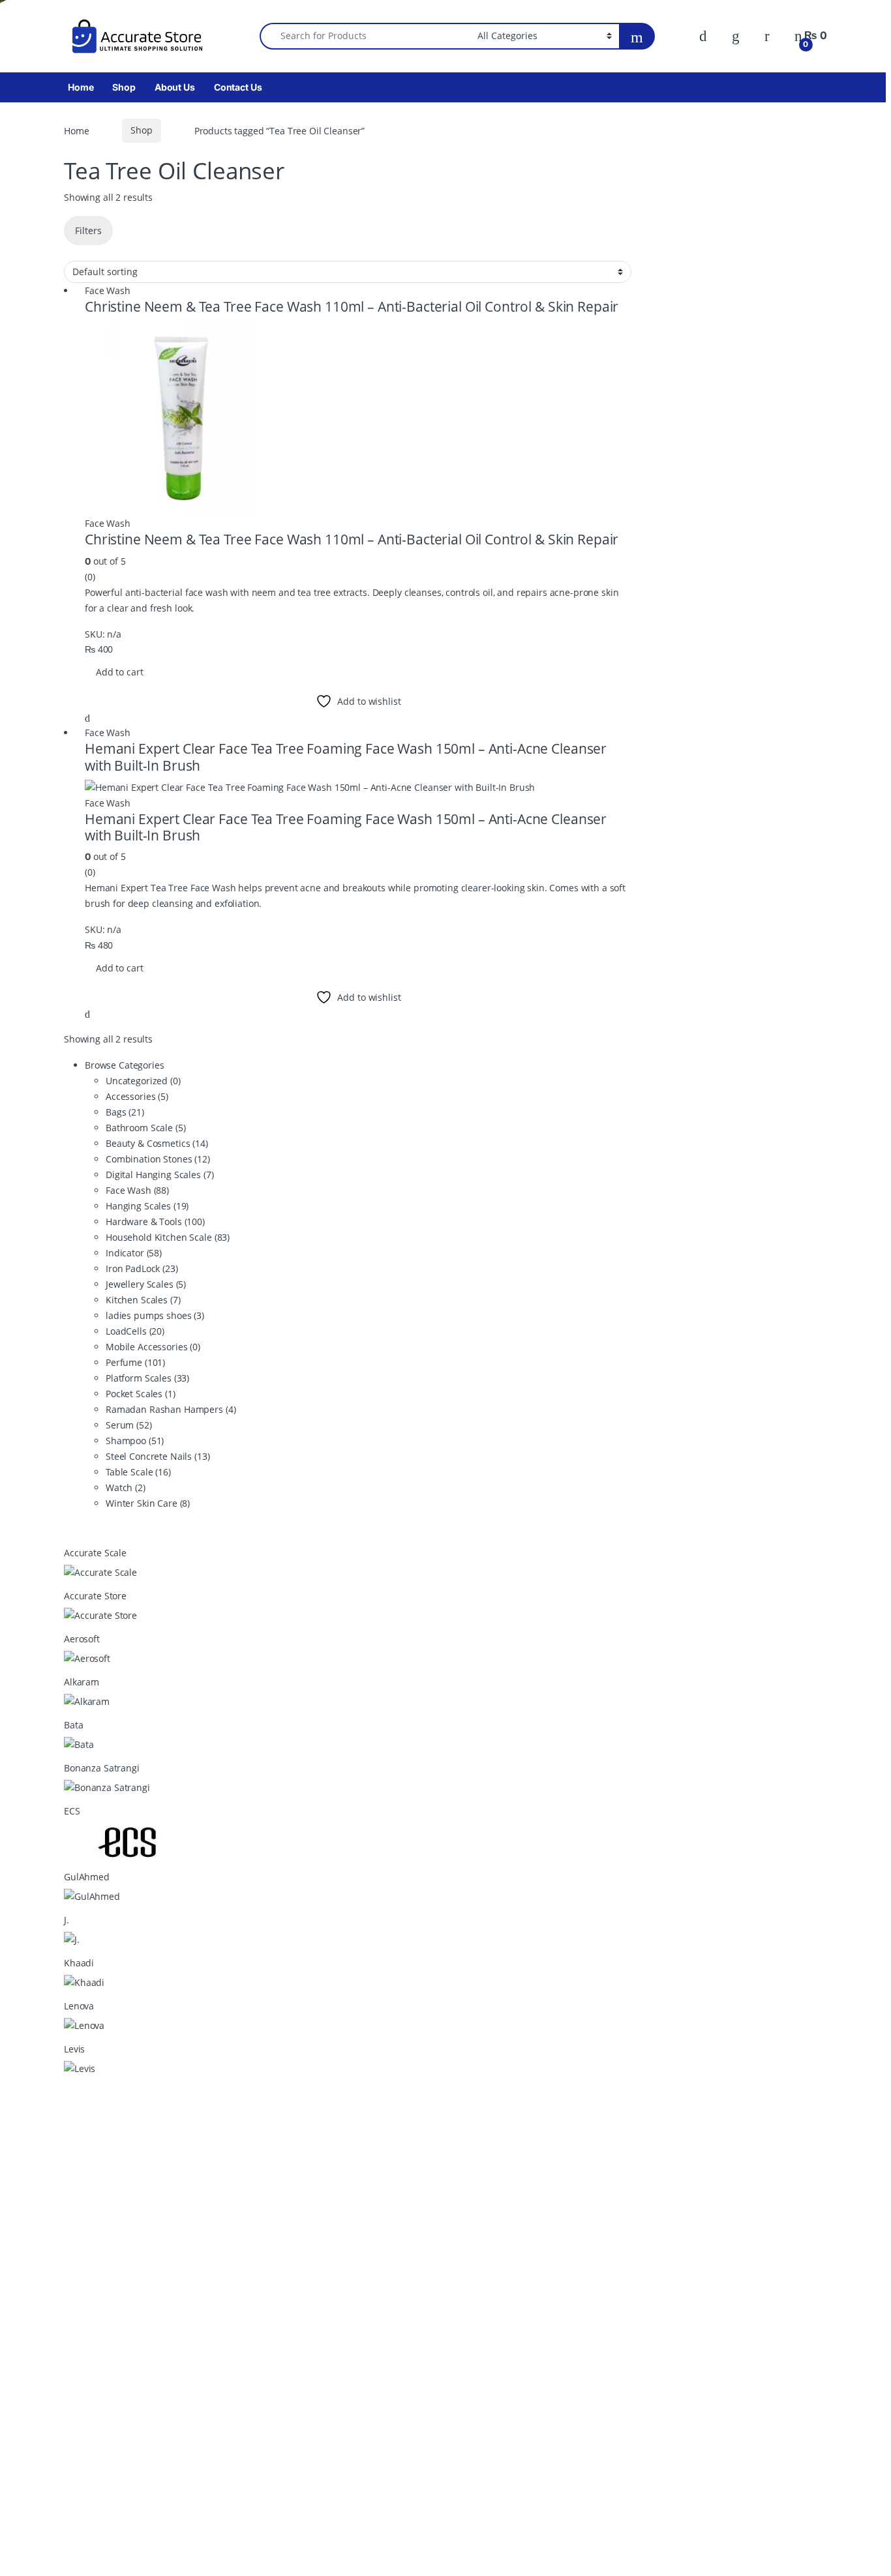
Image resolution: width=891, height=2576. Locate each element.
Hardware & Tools (155, 1221)
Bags (125, 1112)
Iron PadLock (142, 1268)
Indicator (134, 1253)
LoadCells (135, 1331)
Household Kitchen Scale (168, 1237)
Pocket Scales (141, 1394)
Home (81, 87)
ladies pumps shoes (155, 1315)
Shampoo (135, 1441)
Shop (124, 87)
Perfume (135, 1362)
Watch (126, 1488)
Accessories (137, 1096)
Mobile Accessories (153, 1347)
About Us (175, 87)
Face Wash (108, 290)
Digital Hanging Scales (159, 1175)
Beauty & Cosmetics (157, 1143)
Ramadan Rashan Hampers (171, 1409)
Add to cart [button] (119, 672)
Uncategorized (143, 1081)
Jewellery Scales (146, 1284)
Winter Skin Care (148, 1503)
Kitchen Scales (143, 1300)
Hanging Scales (147, 1206)
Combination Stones (158, 1159)
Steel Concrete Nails (158, 1456)
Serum (129, 1425)
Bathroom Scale (146, 1128)
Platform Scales (147, 1378)
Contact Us (238, 87)
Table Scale (138, 1472)
